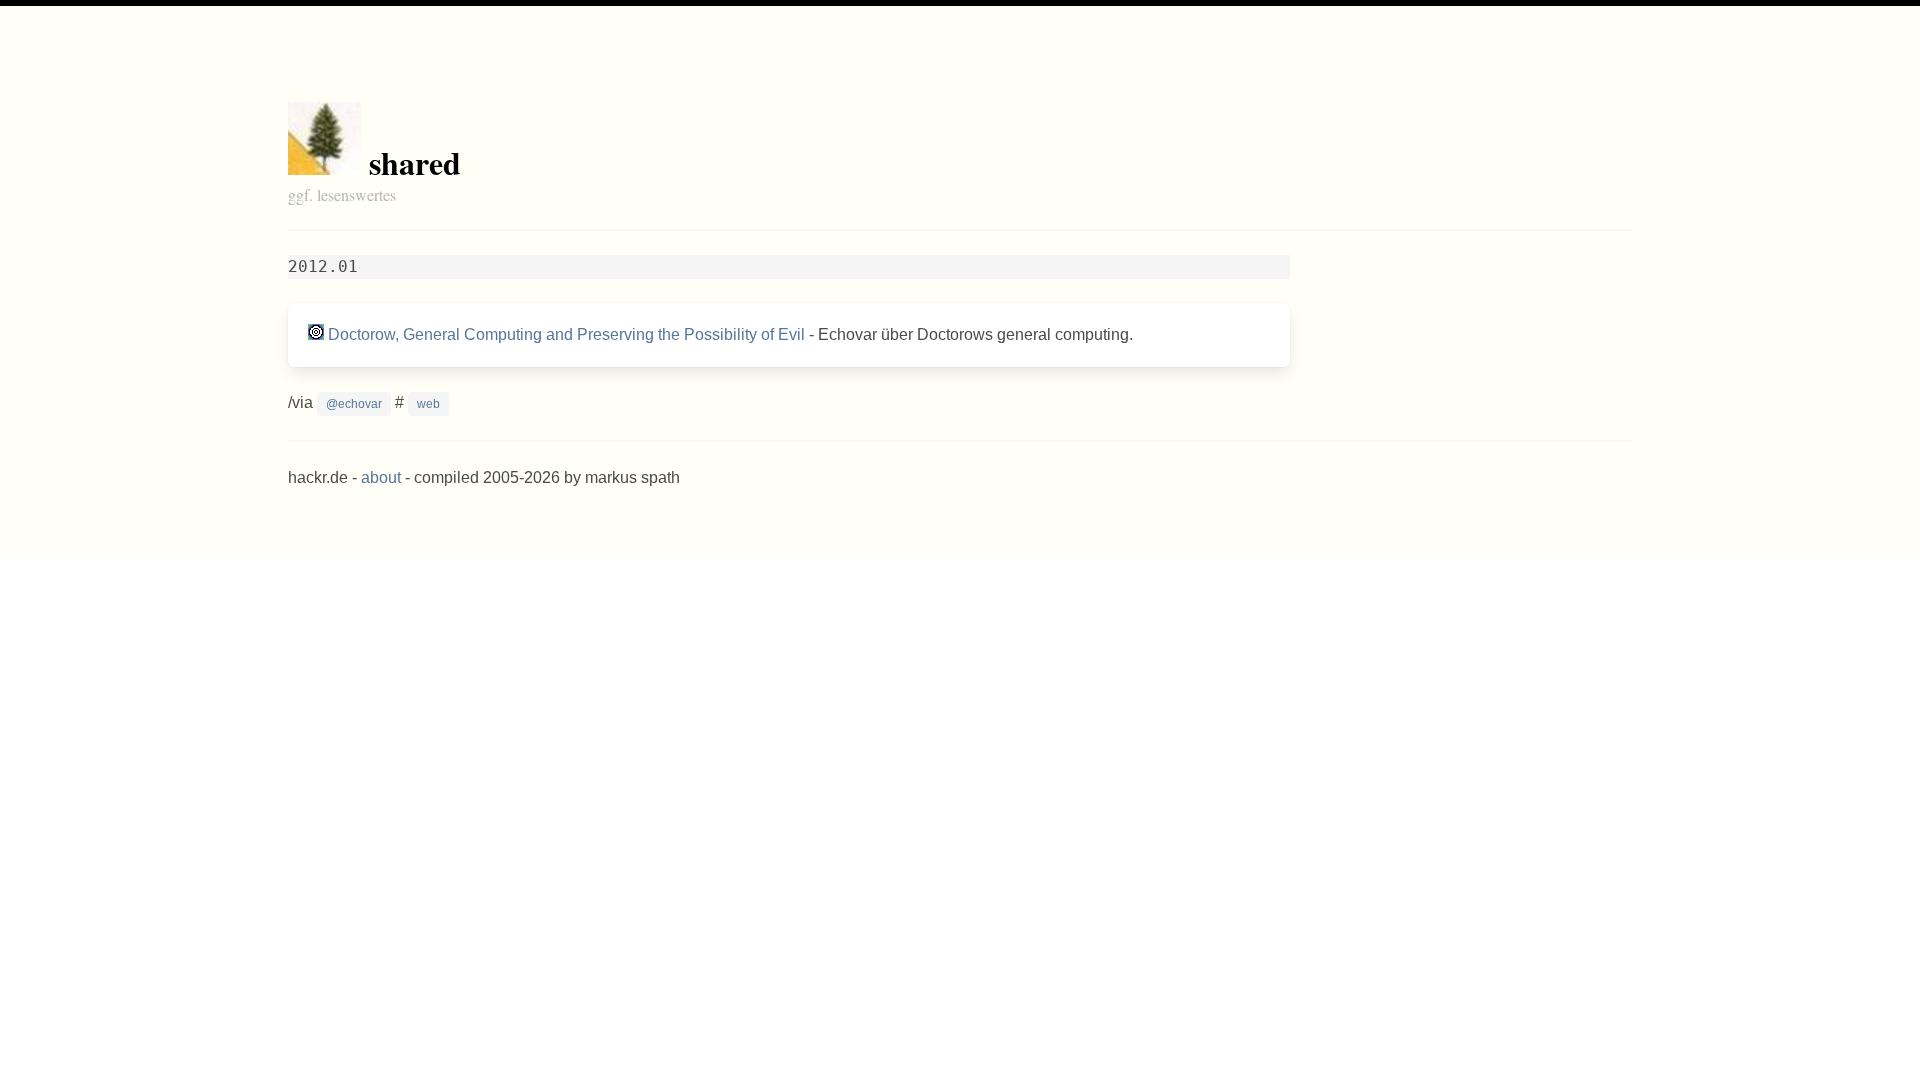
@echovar (354, 404)
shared (415, 162)
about (381, 477)
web (428, 404)
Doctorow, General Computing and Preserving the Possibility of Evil (566, 334)
